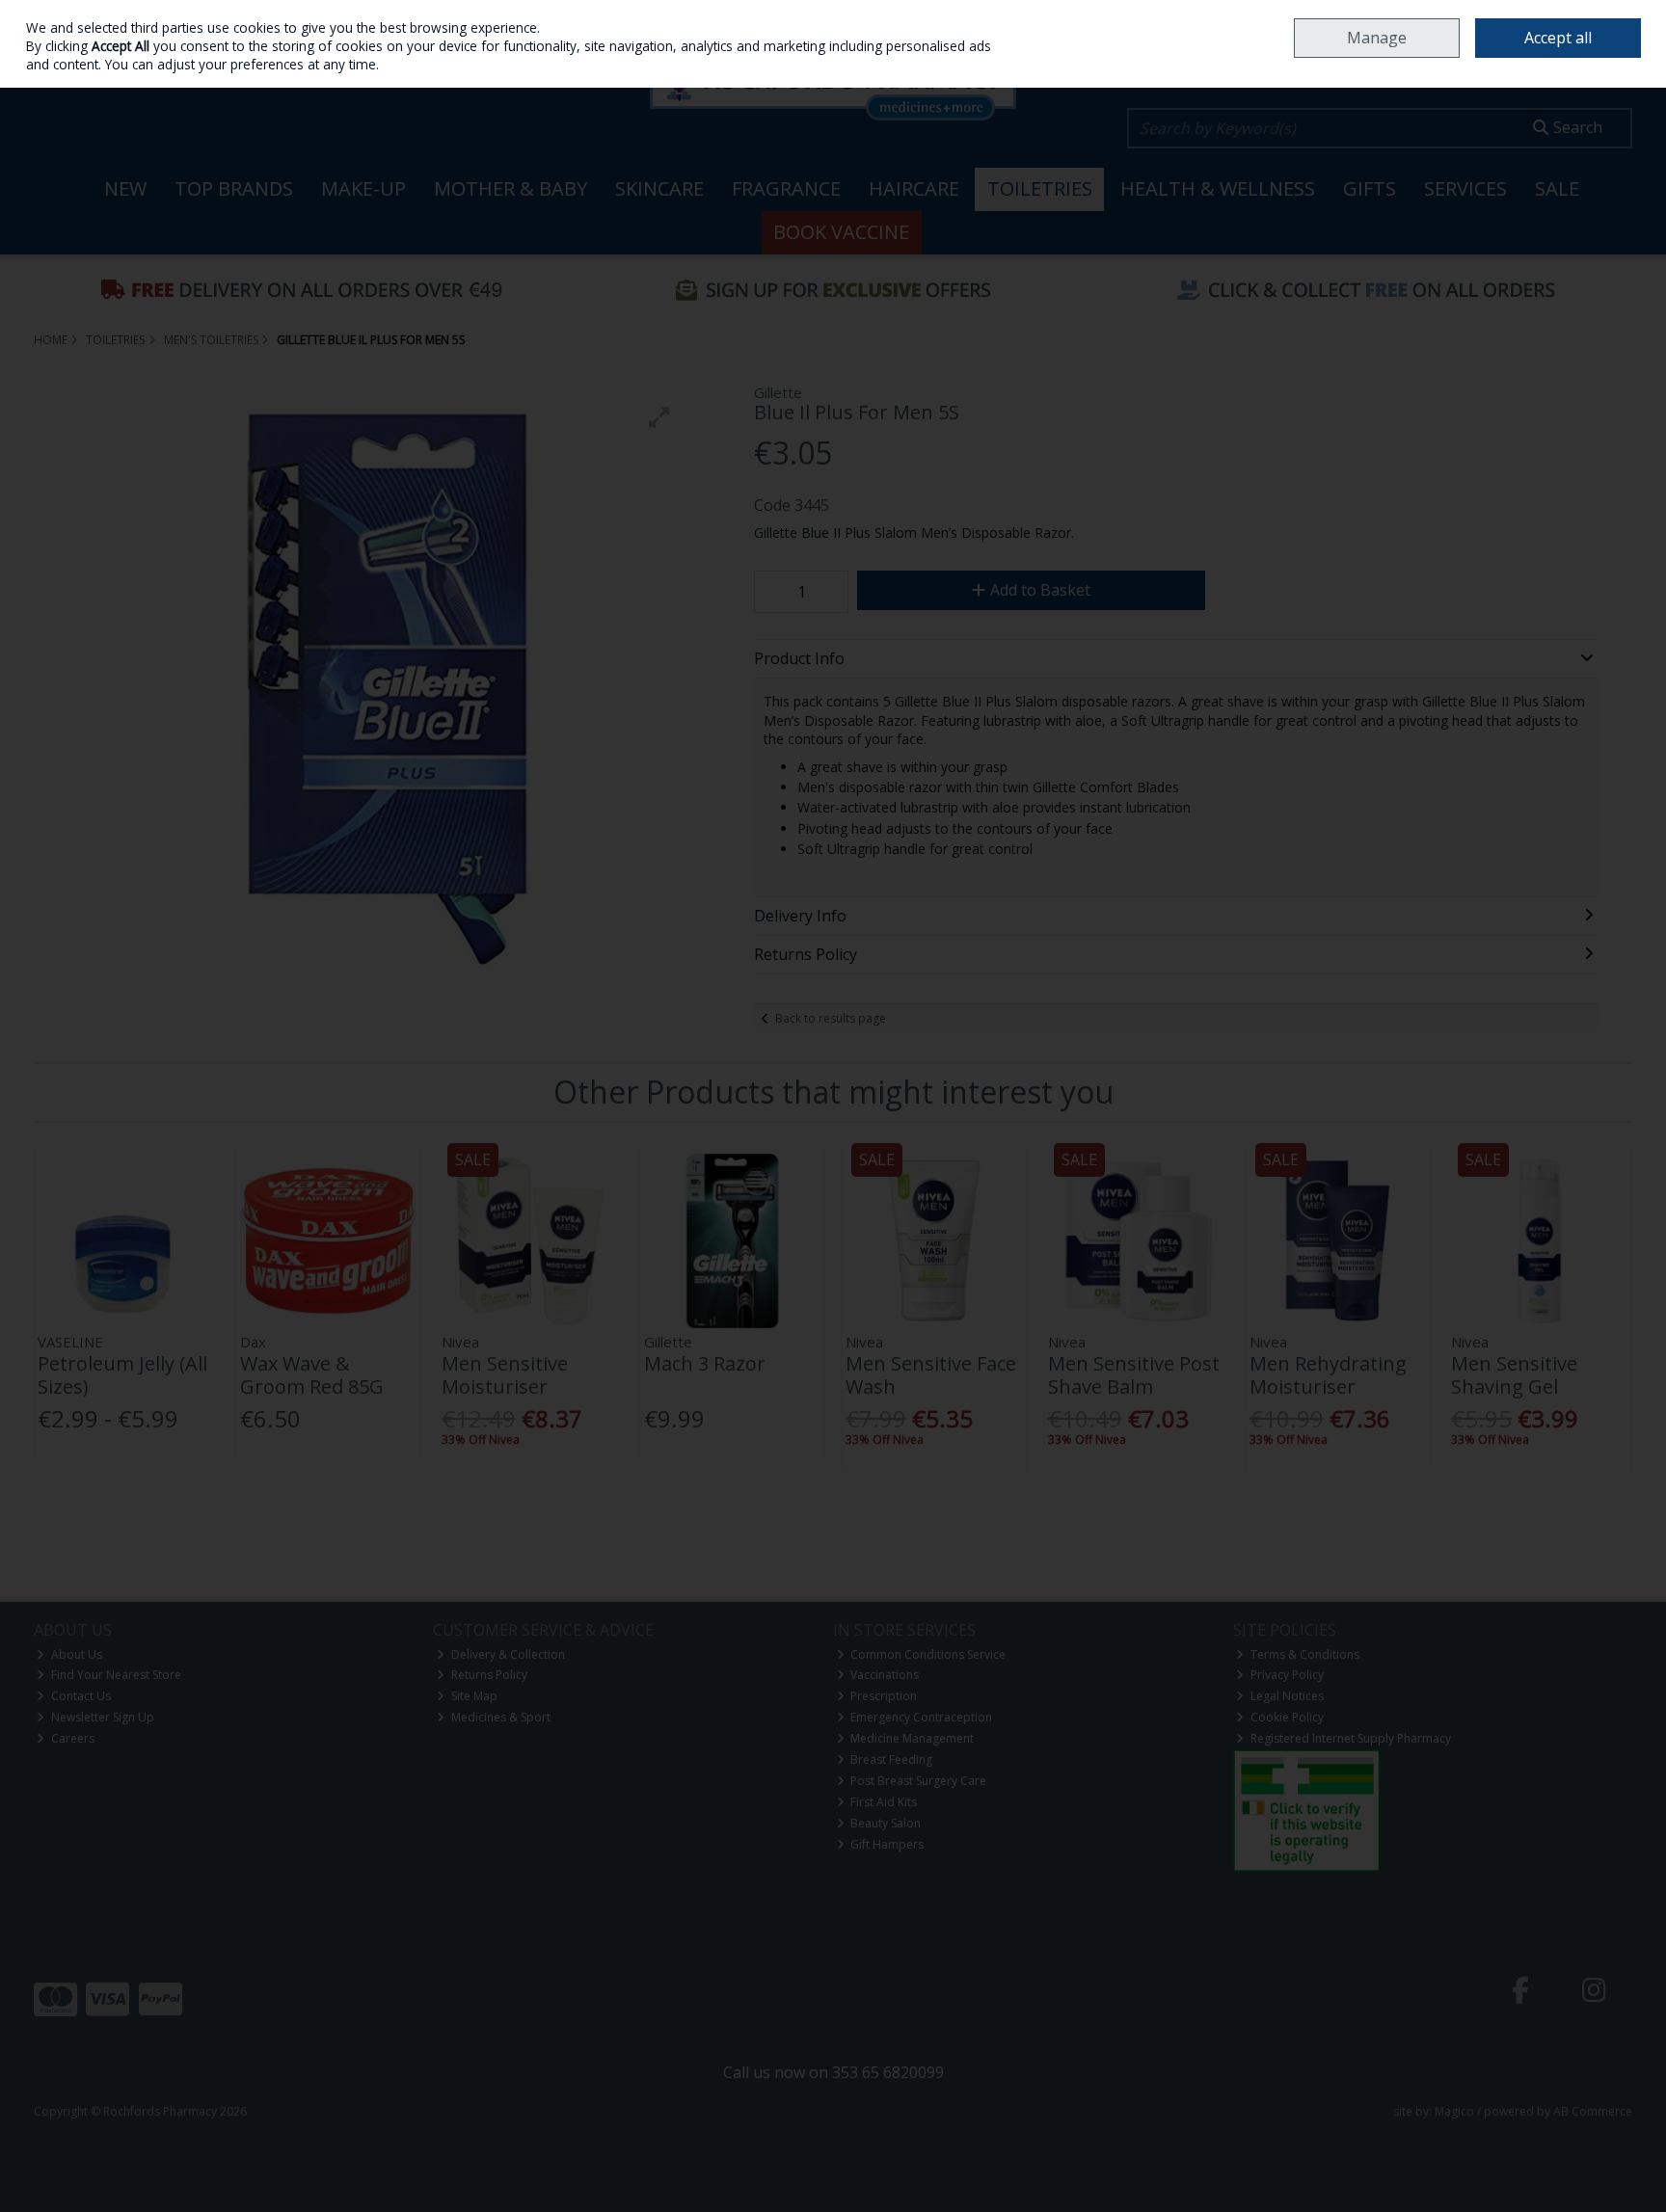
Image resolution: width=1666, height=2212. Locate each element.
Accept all (1558, 38)
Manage (1377, 38)
